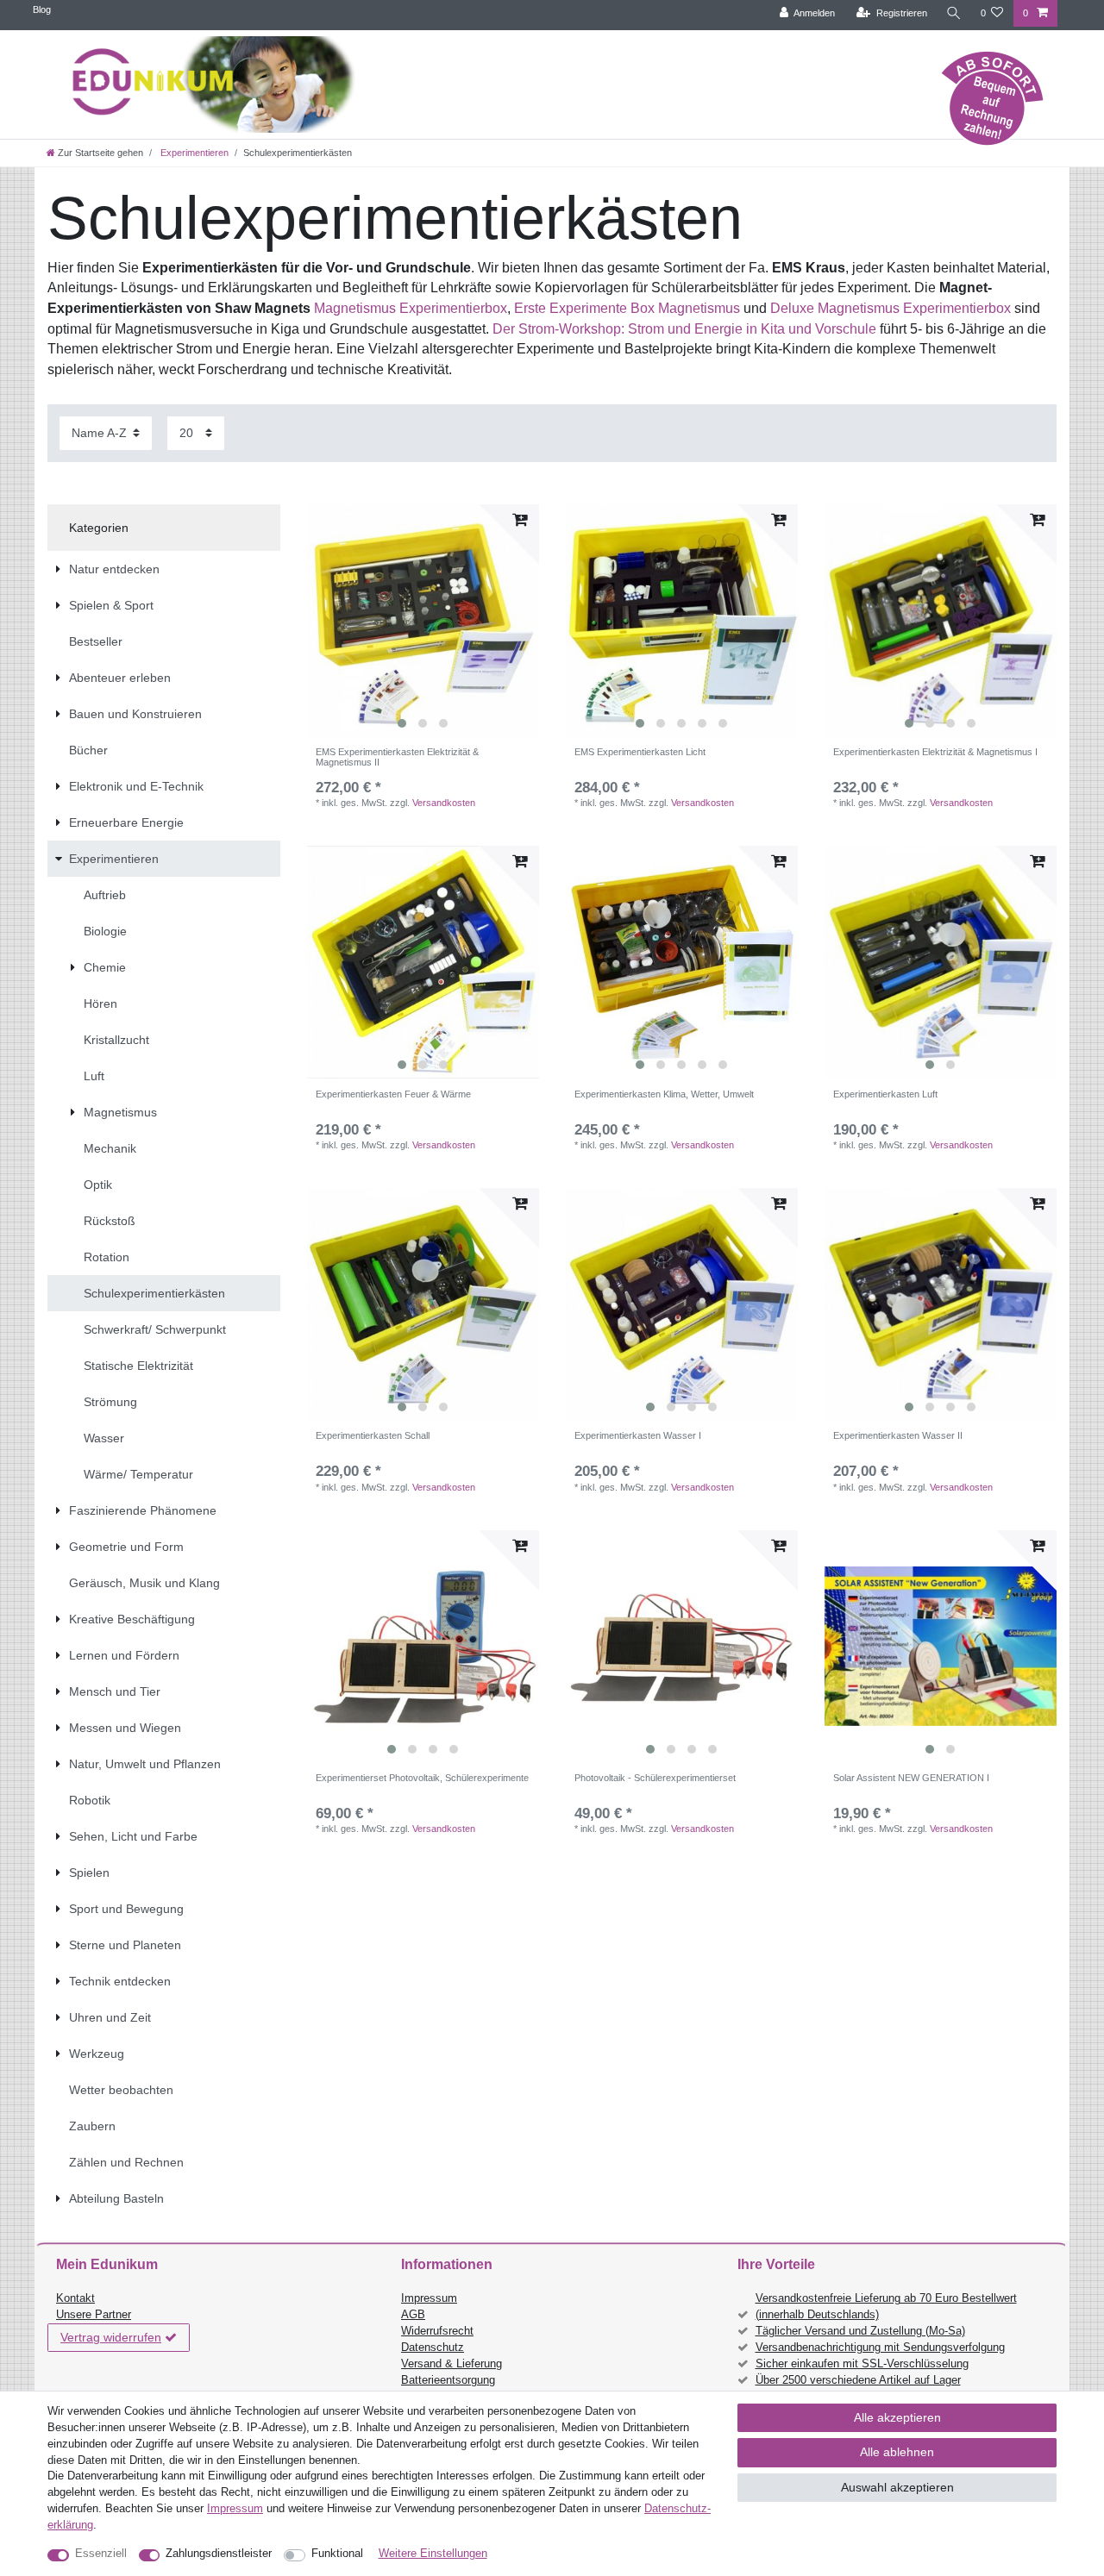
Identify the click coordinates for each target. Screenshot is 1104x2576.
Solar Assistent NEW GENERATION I (911, 1778)
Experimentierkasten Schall (373, 1435)
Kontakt (75, 2298)
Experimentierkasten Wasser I (638, 1435)
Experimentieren (193, 153)
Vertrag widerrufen (111, 2337)
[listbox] (423, 621)
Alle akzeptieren (897, 2417)
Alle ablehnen (897, 2452)
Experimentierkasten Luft (885, 1094)
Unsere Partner (94, 2315)
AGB (413, 2315)
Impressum (429, 2298)
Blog (42, 9)
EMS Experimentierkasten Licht (640, 752)
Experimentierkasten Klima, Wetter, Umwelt (664, 1094)
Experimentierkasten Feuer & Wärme (393, 1094)
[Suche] (954, 13)
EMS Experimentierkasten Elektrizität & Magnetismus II (397, 757)
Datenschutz (433, 2348)
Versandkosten (444, 803)
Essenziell (101, 2554)
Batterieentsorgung (448, 2380)
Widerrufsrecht (437, 2331)
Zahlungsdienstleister (219, 2554)
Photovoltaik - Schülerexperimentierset (655, 1778)
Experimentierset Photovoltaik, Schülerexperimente (422, 1778)
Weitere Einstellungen (433, 2554)
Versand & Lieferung (452, 2364)
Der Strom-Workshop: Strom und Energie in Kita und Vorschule (686, 329)
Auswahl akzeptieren (897, 2487)
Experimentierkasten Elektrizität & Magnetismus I (935, 752)
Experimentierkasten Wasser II (898, 1435)
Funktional (337, 2554)
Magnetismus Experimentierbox (411, 308)
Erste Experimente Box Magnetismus (627, 308)
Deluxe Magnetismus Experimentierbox (891, 308)
